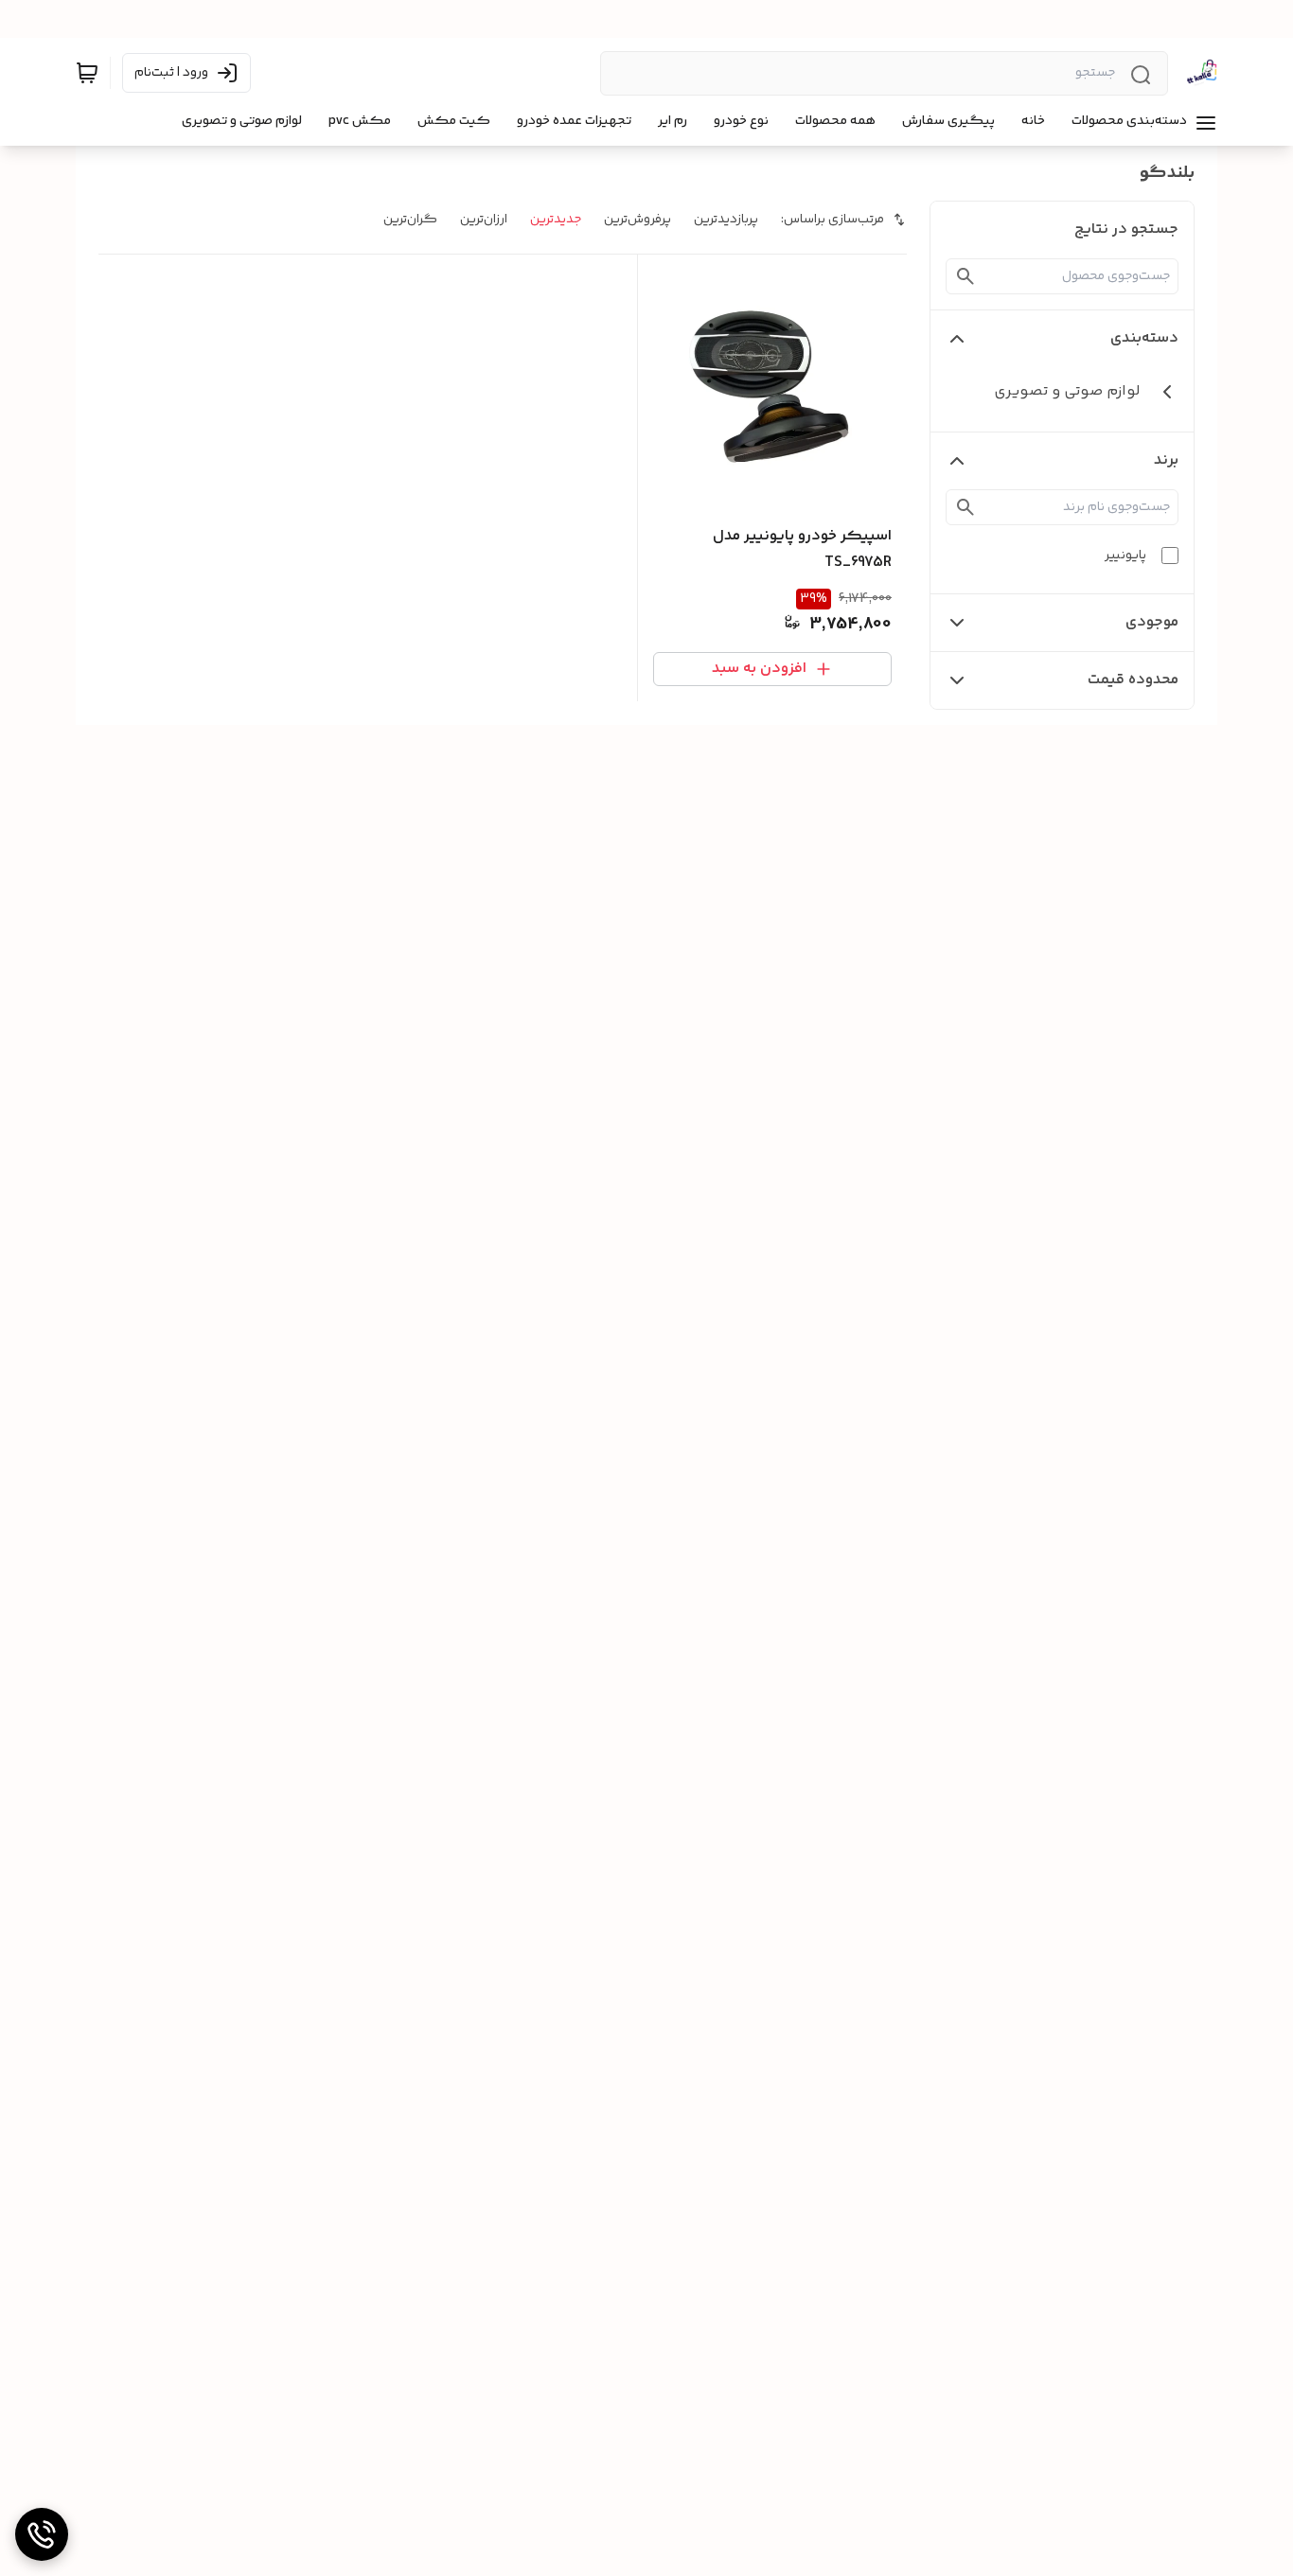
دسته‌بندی (1144, 338)
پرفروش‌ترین (638, 220)
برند (1166, 460)
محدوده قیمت (1133, 680)
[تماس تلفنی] (42, 2534)
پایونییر (1125, 556)
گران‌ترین (410, 220)
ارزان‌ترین (484, 220)
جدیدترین (556, 220)
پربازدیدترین (726, 220)
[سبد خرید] (87, 73)
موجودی (1152, 622)
